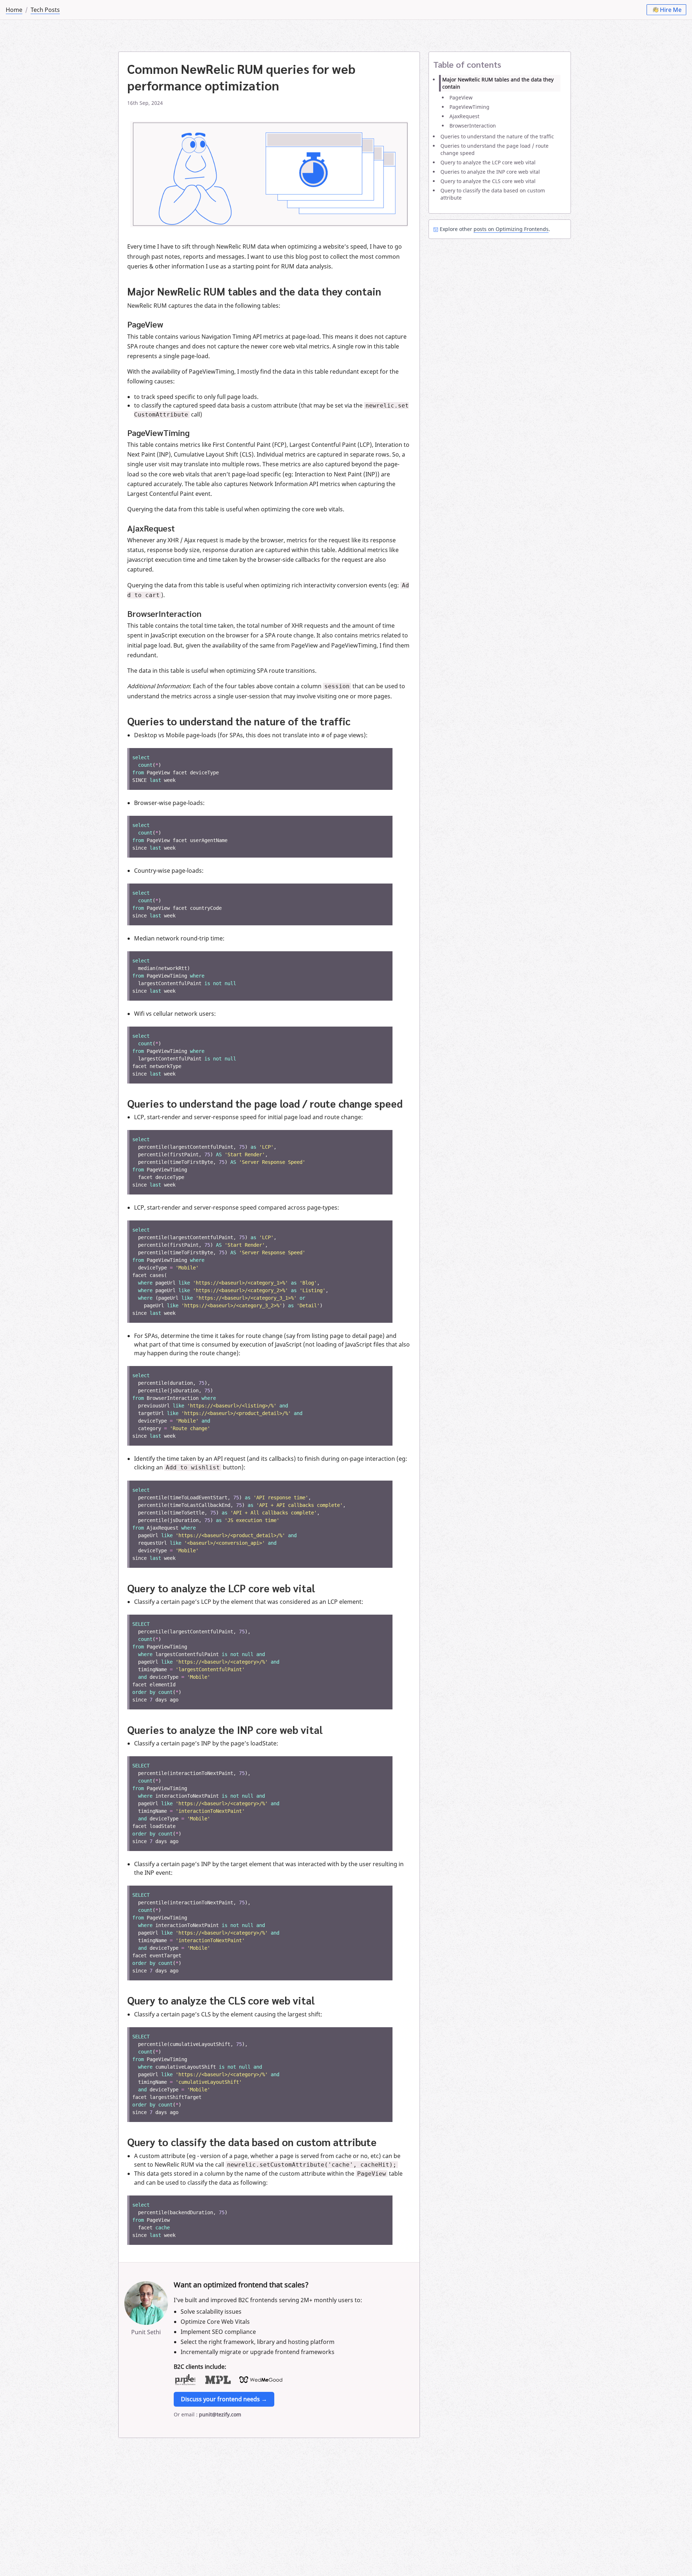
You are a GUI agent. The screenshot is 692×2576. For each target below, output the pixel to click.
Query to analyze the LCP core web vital (488, 162)
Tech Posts (45, 10)
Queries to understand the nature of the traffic (497, 136)
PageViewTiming (469, 107)
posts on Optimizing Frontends (511, 229)
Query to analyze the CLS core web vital (488, 181)
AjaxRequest (464, 116)
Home (14, 10)
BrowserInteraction (473, 126)
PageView (461, 97)
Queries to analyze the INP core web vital (490, 172)
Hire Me (671, 10)
